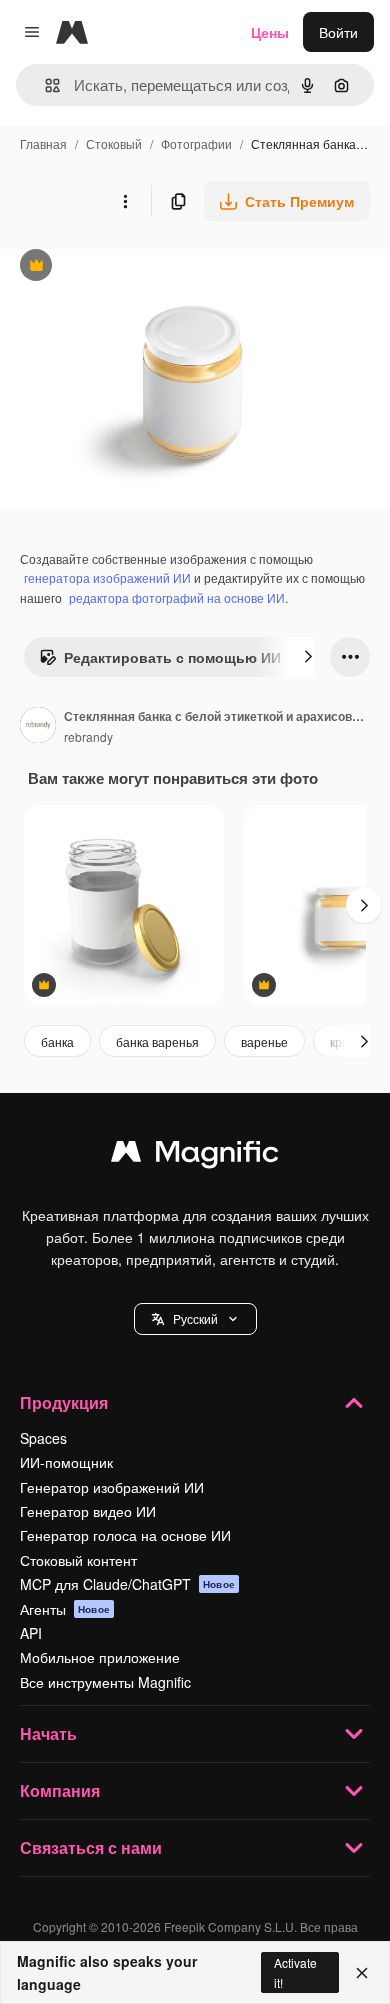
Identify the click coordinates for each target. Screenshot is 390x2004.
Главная (43, 143)
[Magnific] (195, 1156)
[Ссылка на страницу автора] (38, 727)
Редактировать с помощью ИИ (160, 662)
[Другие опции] (125, 201)
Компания (60, 1790)
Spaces (43, 1438)
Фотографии (196, 143)
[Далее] (308, 657)
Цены (270, 32)
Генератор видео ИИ (88, 1511)
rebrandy (88, 736)
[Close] (362, 1973)
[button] (195, 1319)
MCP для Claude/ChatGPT (127, 1584)
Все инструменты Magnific (105, 1682)
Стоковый (114, 143)
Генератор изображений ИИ (112, 1487)
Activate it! (295, 1972)
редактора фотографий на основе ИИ (177, 597)
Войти (338, 32)
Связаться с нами (91, 1847)
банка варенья (157, 1041)
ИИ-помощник (66, 1462)
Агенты (65, 1609)
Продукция (64, 1402)
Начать (48, 1733)
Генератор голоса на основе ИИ (125, 1535)
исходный (134, 267)
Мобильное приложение (100, 1657)
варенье (264, 1041)
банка (57, 1041)
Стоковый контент (78, 1560)
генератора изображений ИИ (107, 577)
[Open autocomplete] (44, 85)
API (31, 1633)
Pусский (195, 1318)
